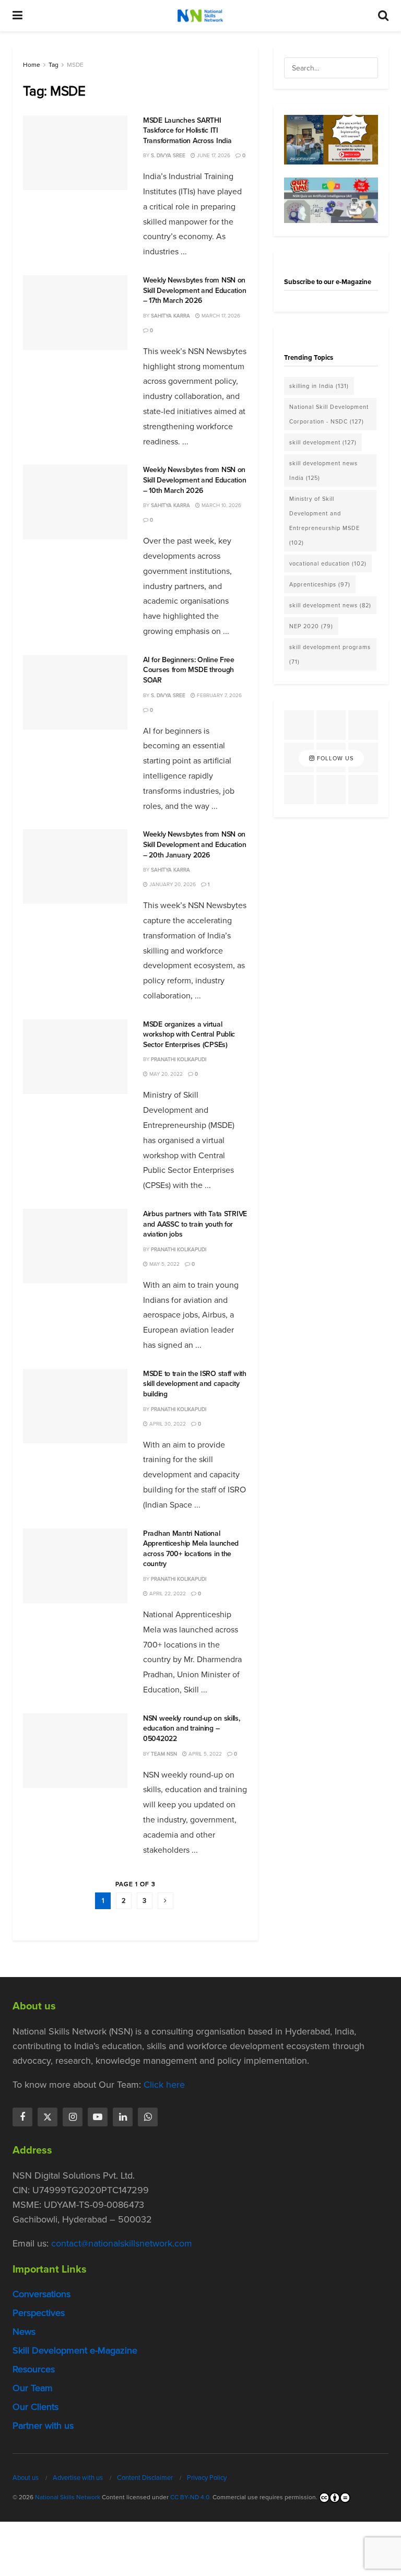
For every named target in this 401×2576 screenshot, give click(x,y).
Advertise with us (78, 2478)
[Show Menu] (17, 16)
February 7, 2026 (219, 695)
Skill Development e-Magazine (75, 2350)
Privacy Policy (207, 2478)
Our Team (33, 2388)
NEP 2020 (311, 626)
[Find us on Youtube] (98, 2117)
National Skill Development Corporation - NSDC (329, 414)
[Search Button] (383, 16)
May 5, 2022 (164, 1264)
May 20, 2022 (165, 1074)
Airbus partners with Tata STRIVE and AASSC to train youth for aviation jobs (195, 1224)
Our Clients (36, 2407)
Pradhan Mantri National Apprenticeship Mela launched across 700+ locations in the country (191, 1549)
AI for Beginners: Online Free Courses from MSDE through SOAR (189, 670)
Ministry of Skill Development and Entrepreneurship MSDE (325, 521)
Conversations (42, 2294)
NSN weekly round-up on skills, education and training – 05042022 (192, 1728)
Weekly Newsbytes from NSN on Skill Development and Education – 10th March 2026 (194, 480)
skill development (323, 442)
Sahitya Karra (170, 316)
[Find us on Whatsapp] (148, 2117)
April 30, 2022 (167, 1424)
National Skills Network (68, 2497)
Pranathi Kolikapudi (179, 1059)
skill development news (330, 605)
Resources (34, 2369)
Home (32, 65)
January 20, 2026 (172, 884)
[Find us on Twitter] (48, 2117)
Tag (54, 65)
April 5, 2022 (204, 1754)
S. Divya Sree (168, 155)
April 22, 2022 (167, 1593)
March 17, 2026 (220, 316)
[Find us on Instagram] (73, 2117)
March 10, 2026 (221, 505)
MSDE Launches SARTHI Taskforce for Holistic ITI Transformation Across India (187, 131)
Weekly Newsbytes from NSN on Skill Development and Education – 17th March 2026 (194, 290)
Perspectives (39, 2313)
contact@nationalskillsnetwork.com (122, 2243)
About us (26, 2478)
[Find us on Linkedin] (123, 2117)
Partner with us (43, 2426)
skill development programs (330, 654)
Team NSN (164, 1754)
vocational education (328, 563)
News (24, 2332)
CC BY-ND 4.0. (191, 2497)
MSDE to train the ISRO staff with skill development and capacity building (195, 1384)
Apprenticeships (320, 584)
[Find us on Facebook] (22, 2117)
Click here (164, 2085)
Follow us (334, 758)
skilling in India (319, 386)
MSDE (75, 65)
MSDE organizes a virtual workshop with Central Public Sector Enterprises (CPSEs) (189, 1034)
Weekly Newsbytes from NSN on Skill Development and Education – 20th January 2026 (194, 844)
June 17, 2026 (213, 155)
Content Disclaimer (145, 2478)
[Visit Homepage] (200, 16)
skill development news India (323, 470)
